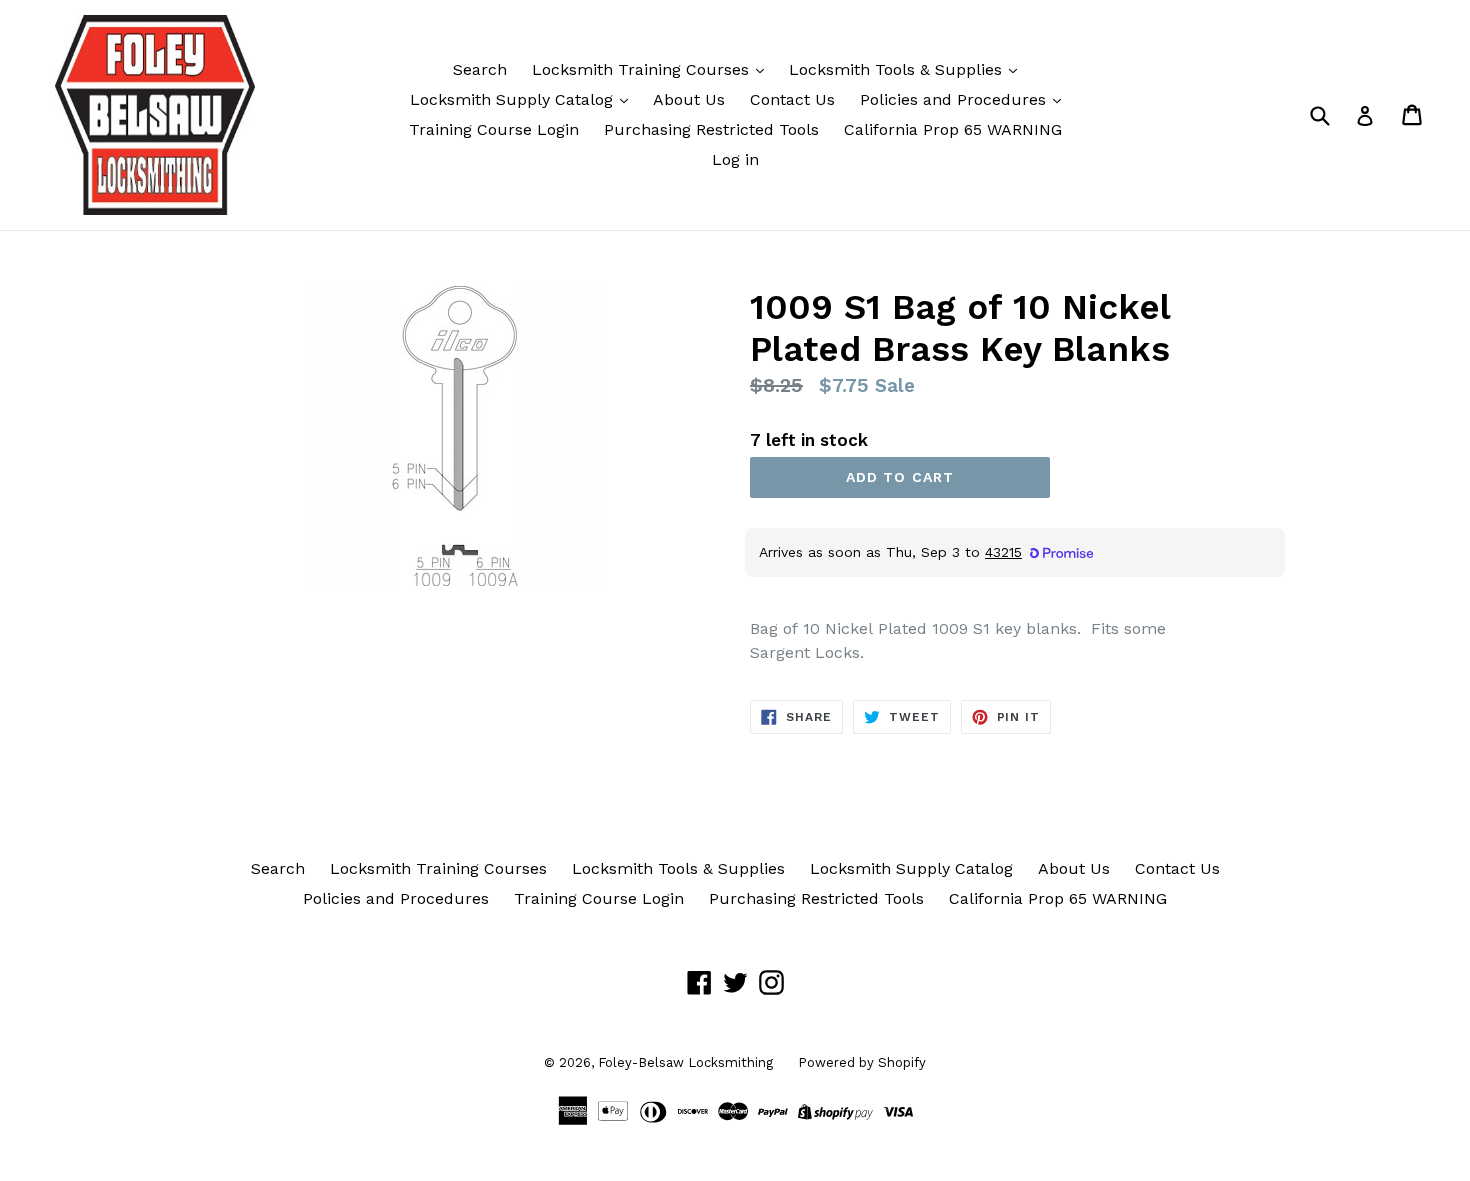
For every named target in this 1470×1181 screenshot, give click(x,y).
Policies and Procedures (955, 99)
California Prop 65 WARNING (953, 129)
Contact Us (792, 99)
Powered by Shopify (862, 1062)
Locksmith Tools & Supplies (898, 69)
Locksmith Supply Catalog (514, 99)
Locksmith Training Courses (643, 69)
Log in (735, 159)
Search (480, 69)
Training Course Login (494, 129)
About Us (689, 99)
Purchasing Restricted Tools (711, 129)
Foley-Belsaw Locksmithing (685, 1062)
